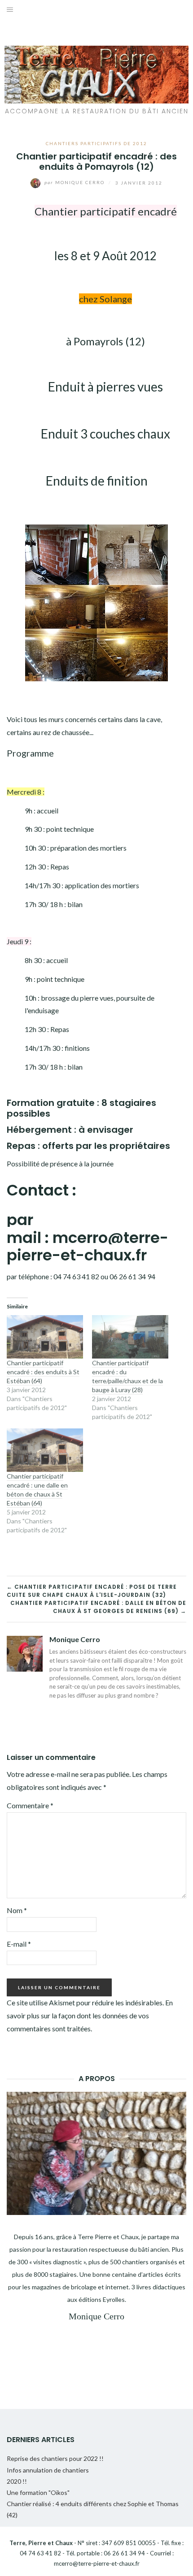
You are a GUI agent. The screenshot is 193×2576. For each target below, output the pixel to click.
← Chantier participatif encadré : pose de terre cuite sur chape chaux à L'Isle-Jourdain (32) (92, 1591)
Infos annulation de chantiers (48, 2470)
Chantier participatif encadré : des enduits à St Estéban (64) (43, 1372)
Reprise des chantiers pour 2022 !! (55, 2458)
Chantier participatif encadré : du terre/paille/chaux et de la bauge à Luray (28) (127, 1376)
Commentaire (30, 1805)
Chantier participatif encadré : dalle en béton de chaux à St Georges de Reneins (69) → (98, 1607)
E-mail (19, 1944)
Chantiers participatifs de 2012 (96, 143)
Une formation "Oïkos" (38, 2492)
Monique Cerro (75, 182)
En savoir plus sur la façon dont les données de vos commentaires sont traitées (90, 2015)
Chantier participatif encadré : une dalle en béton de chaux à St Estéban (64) (37, 1490)
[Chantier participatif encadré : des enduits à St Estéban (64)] (45, 1337)
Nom (17, 1910)
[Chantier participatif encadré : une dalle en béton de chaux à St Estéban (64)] (45, 1450)
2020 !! (17, 2481)
